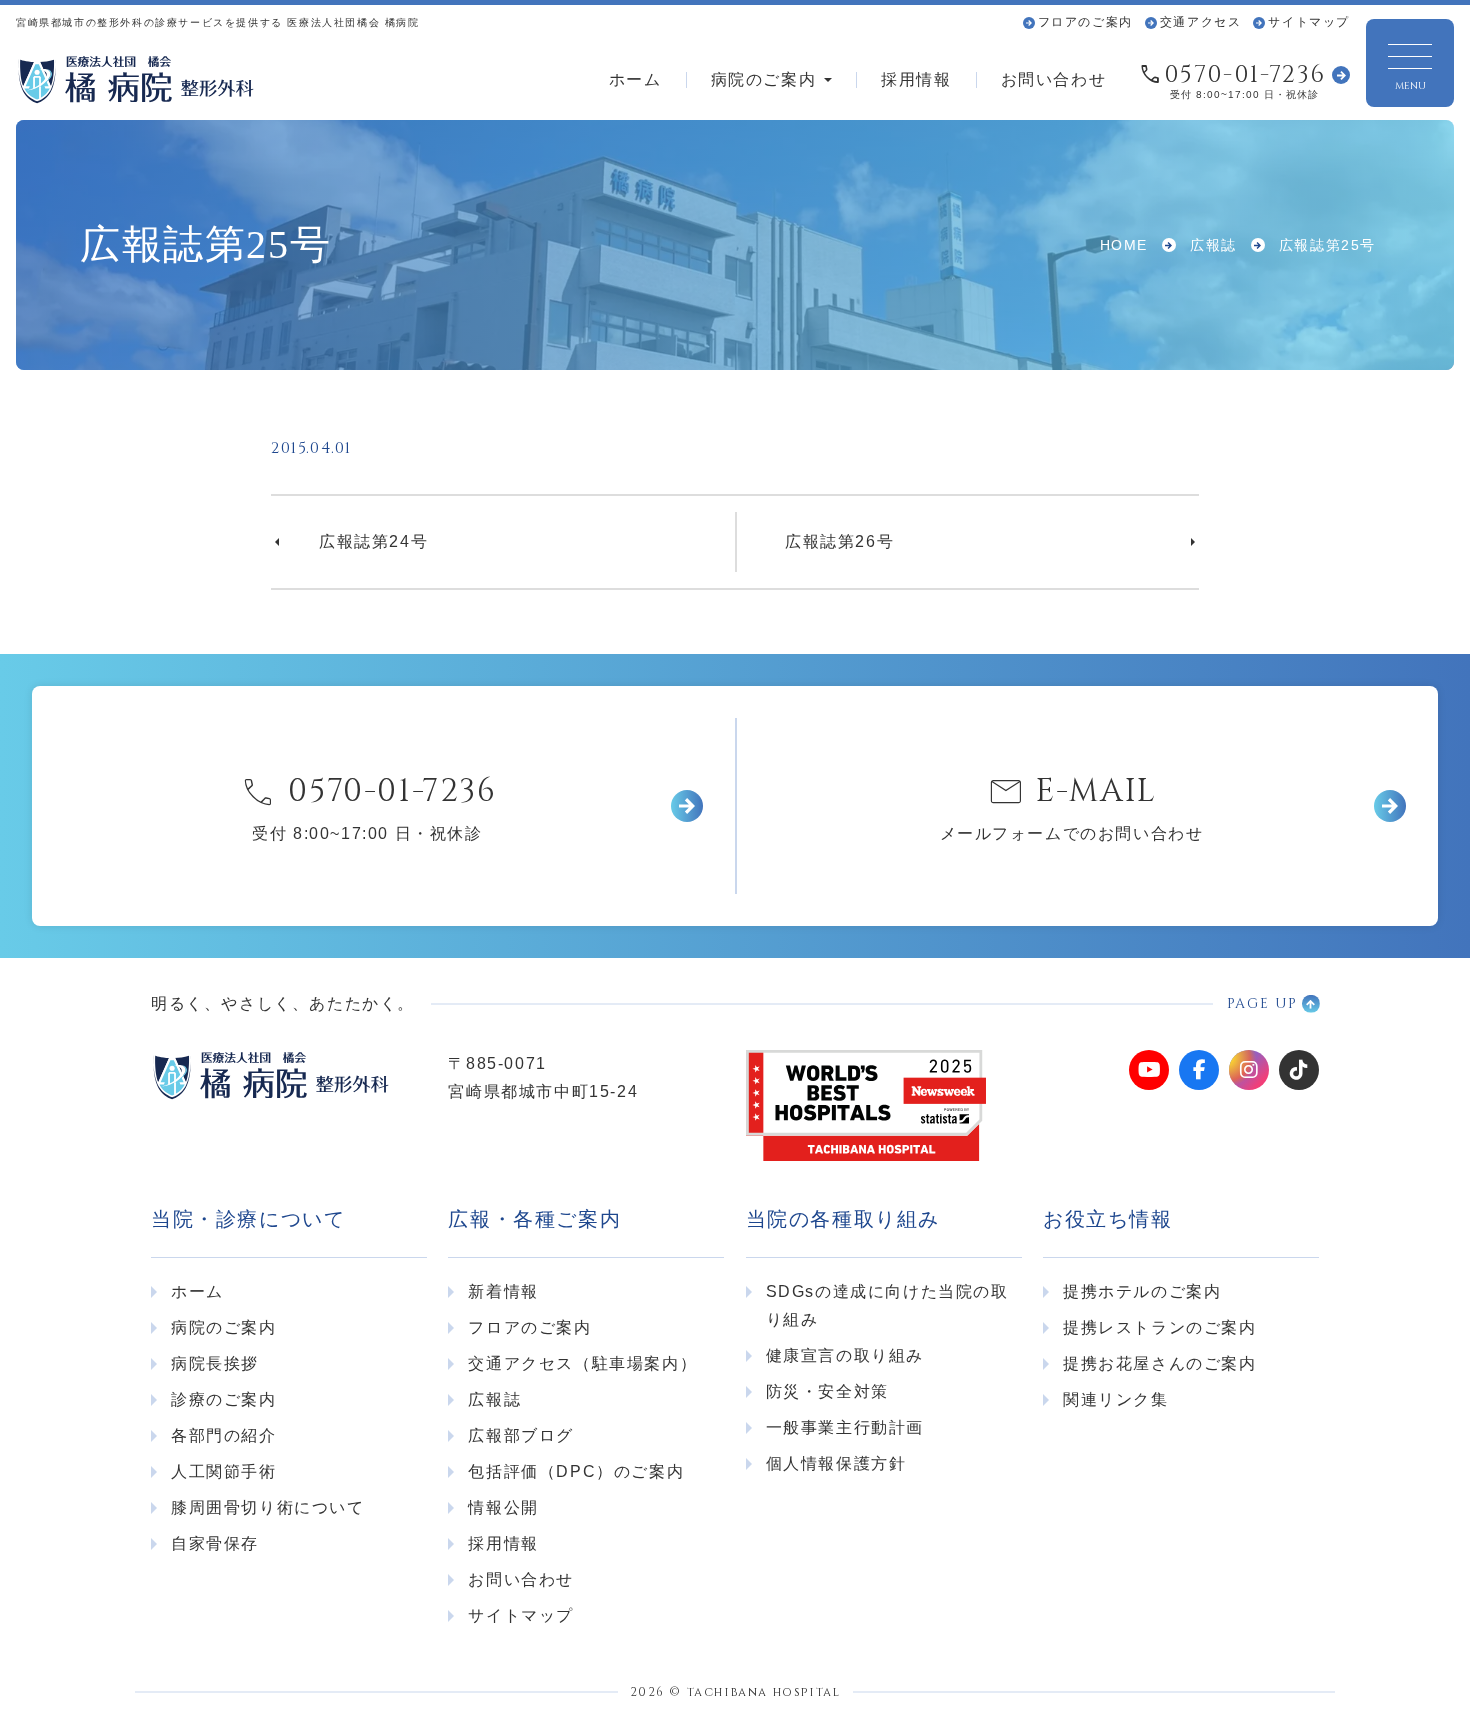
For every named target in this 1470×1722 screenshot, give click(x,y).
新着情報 (503, 1291)
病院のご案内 (764, 79)
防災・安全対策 (827, 1391)
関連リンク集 (1116, 1399)
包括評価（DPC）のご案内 (576, 1471)
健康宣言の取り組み (845, 1355)
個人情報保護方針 (836, 1463)
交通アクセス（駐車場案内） (582, 1363)
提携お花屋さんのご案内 (1160, 1363)
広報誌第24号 (373, 541)
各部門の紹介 (224, 1435)
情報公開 (503, 1507)
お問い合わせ (1054, 79)
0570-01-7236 (1245, 75)
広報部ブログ (521, 1435)
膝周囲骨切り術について (268, 1507)
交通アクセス (1201, 22)
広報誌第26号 (839, 541)
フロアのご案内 (1085, 22)
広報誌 (494, 1399)
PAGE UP (1262, 1003)
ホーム (635, 79)
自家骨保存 (215, 1543)
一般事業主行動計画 (845, 1427)
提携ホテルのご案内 (1142, 1291)
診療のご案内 (224, 1399)
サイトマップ (1309, 22)
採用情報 (916, 79)
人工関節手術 (224, 1471)
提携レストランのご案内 (1160, 1327)
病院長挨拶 (215, 1363)
